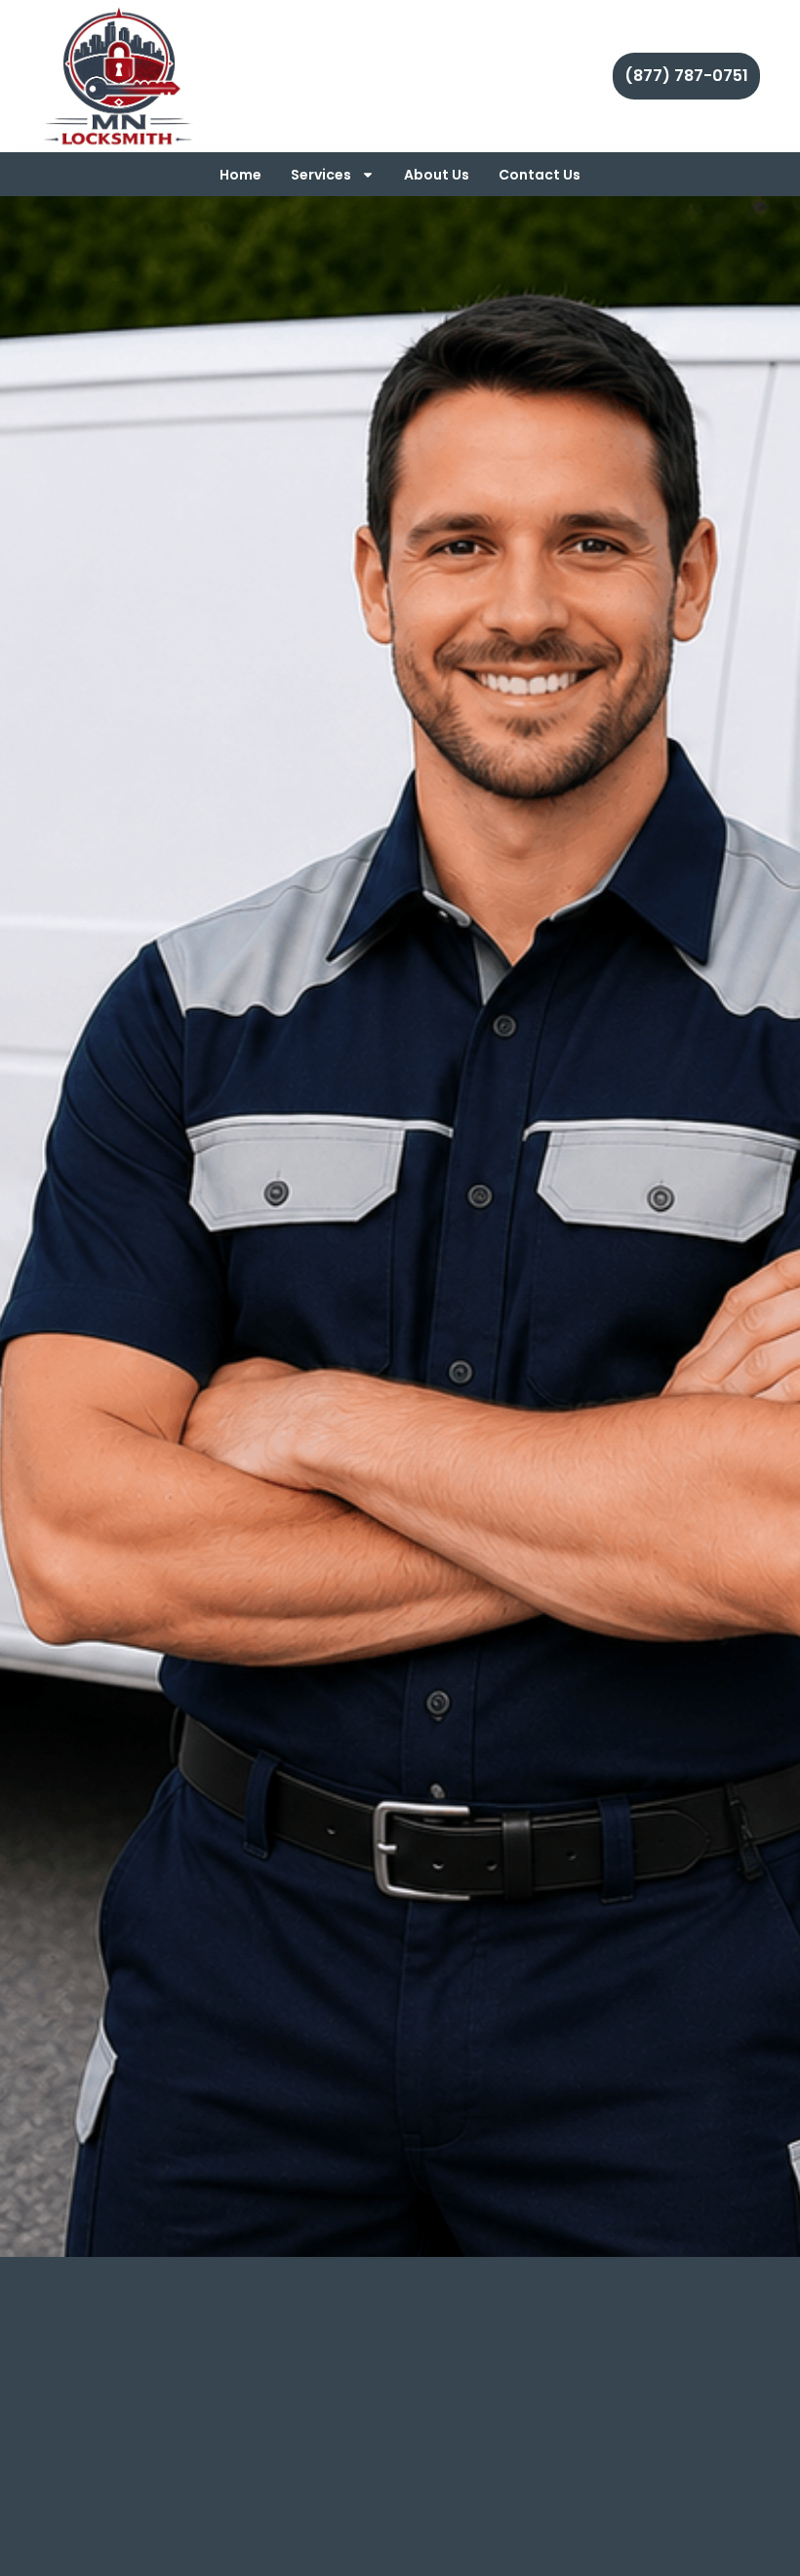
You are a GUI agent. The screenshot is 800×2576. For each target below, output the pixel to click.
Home (240, 175)
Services (321, 175)
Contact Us (540, 175)
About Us (437, 175)
